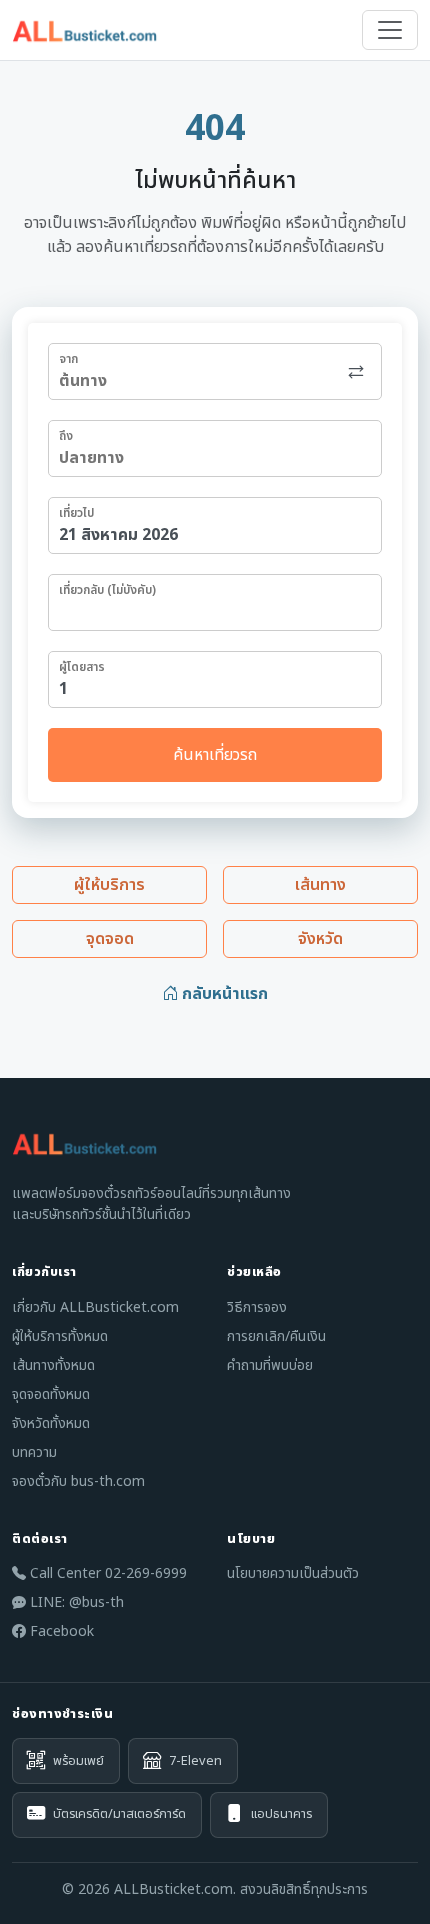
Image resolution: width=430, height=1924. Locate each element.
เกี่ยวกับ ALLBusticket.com (95, 1307)
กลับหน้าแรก (223, 994)
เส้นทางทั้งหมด (53, 1365)
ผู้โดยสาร (82, 667)
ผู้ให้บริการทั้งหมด (60, 1336)
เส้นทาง (320, 885)
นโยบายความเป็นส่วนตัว (293, 1573)
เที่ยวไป (76, 513)
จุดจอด (110, 939)
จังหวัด (320, 939)
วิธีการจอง (257, 1307)
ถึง (66, 436)
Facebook (60, 1631)
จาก (68, 359)
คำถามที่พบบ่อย (270, 1365)
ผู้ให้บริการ (109, 885)
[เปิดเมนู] (390, 30)
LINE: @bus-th (75, 1602)
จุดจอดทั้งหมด (51, 1394)
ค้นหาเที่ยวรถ (215, 755)
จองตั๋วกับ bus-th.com (78, 1481)
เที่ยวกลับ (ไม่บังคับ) (107, 590)
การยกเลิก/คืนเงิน (276, 1336)
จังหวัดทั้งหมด (51, 1423)
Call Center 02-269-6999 (106, 1573)
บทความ (34, 1452)
